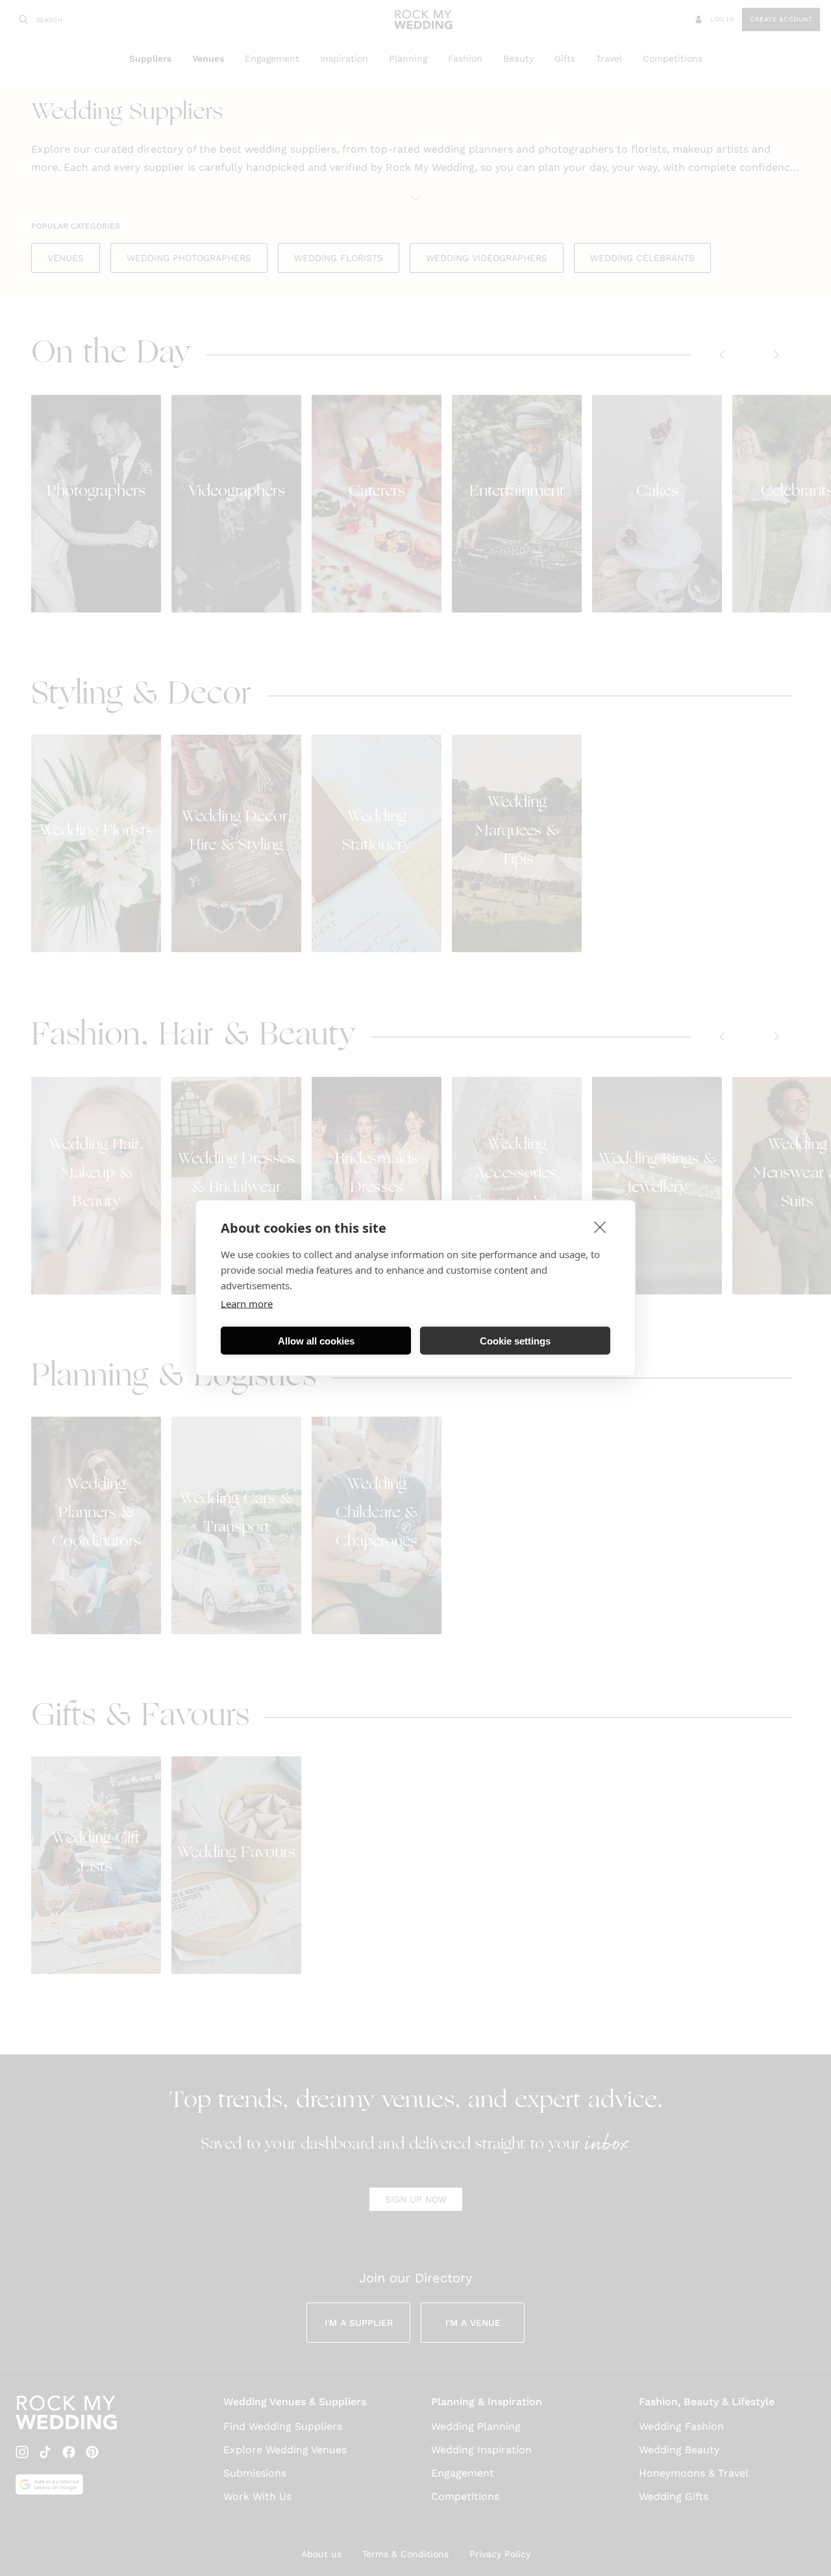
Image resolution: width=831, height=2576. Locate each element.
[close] (600, 1227)
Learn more (247, 1304)
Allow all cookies (316, 1340)
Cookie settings (515, 1340)
